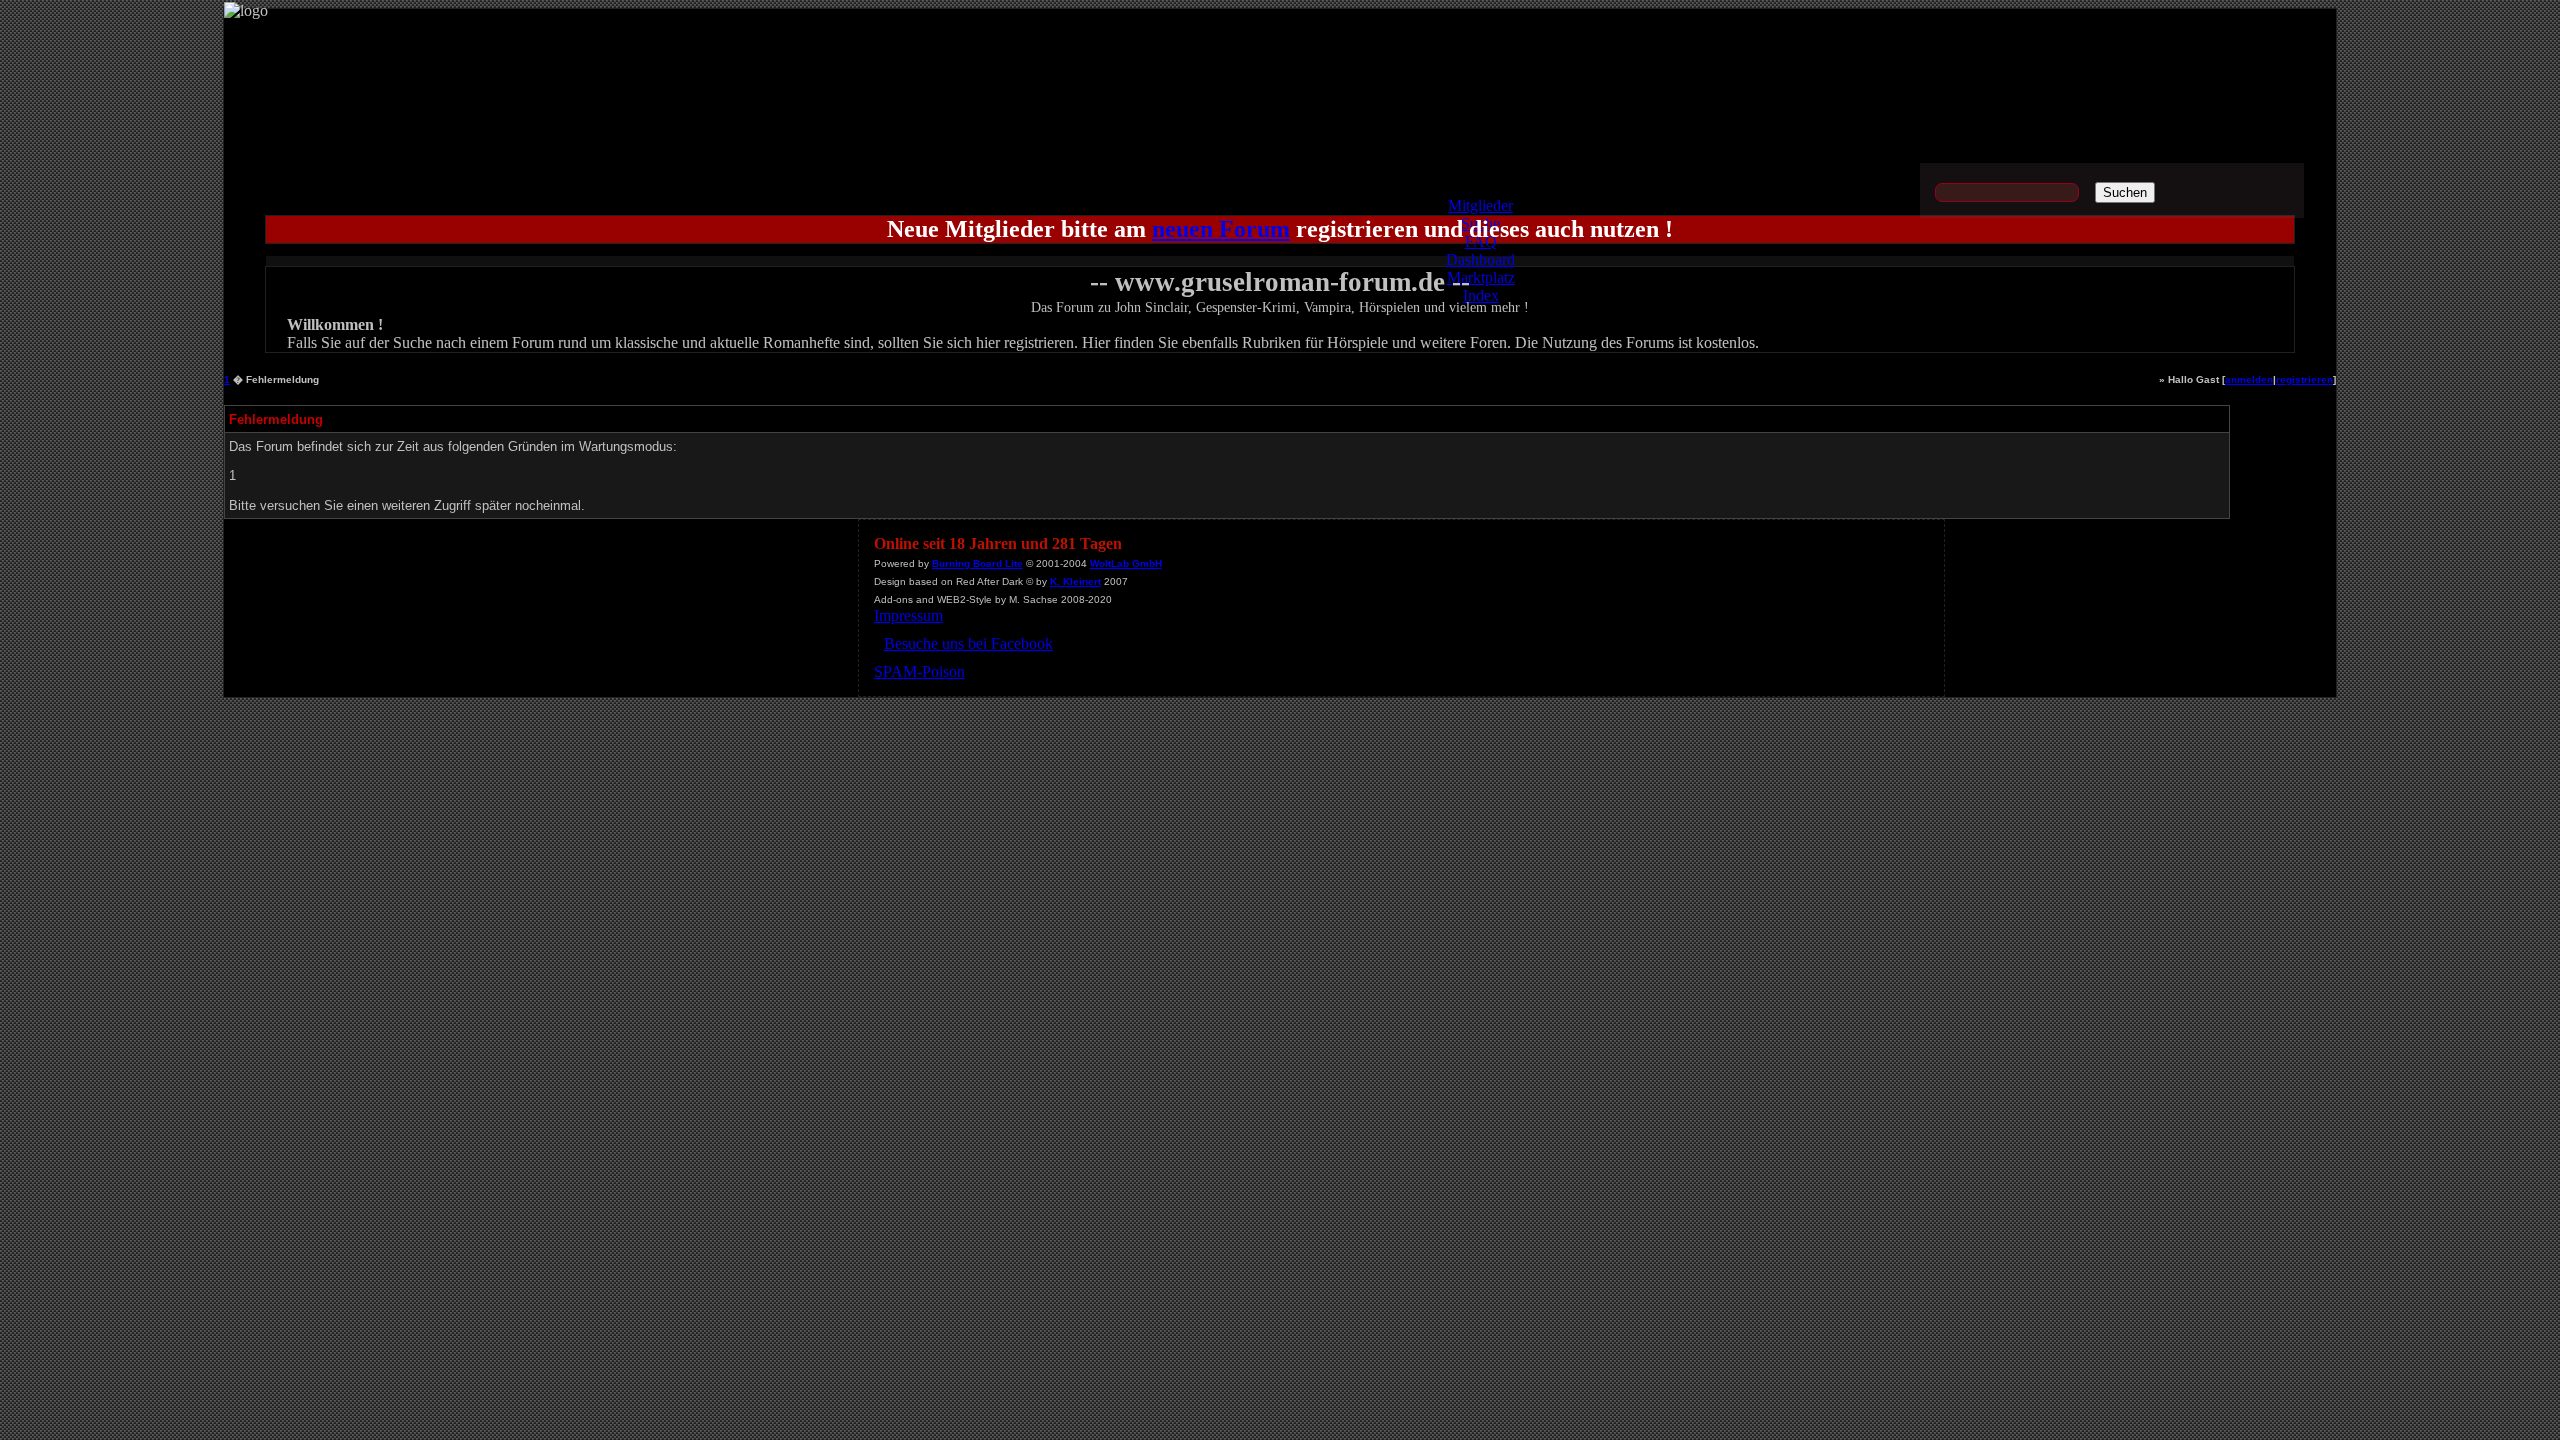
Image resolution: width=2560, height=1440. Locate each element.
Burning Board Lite (977, 563)
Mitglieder (1480, 205)
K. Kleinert (1075, 581)
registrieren (2304, 379)
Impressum (908, 615)
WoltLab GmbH (1126, 563)
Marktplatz (1481, 277)
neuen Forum (1221, 229)
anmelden (2249, 379)
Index (1481, 295)
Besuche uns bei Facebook (968, 643)
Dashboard (1480, 259)
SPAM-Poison (919, 671)
